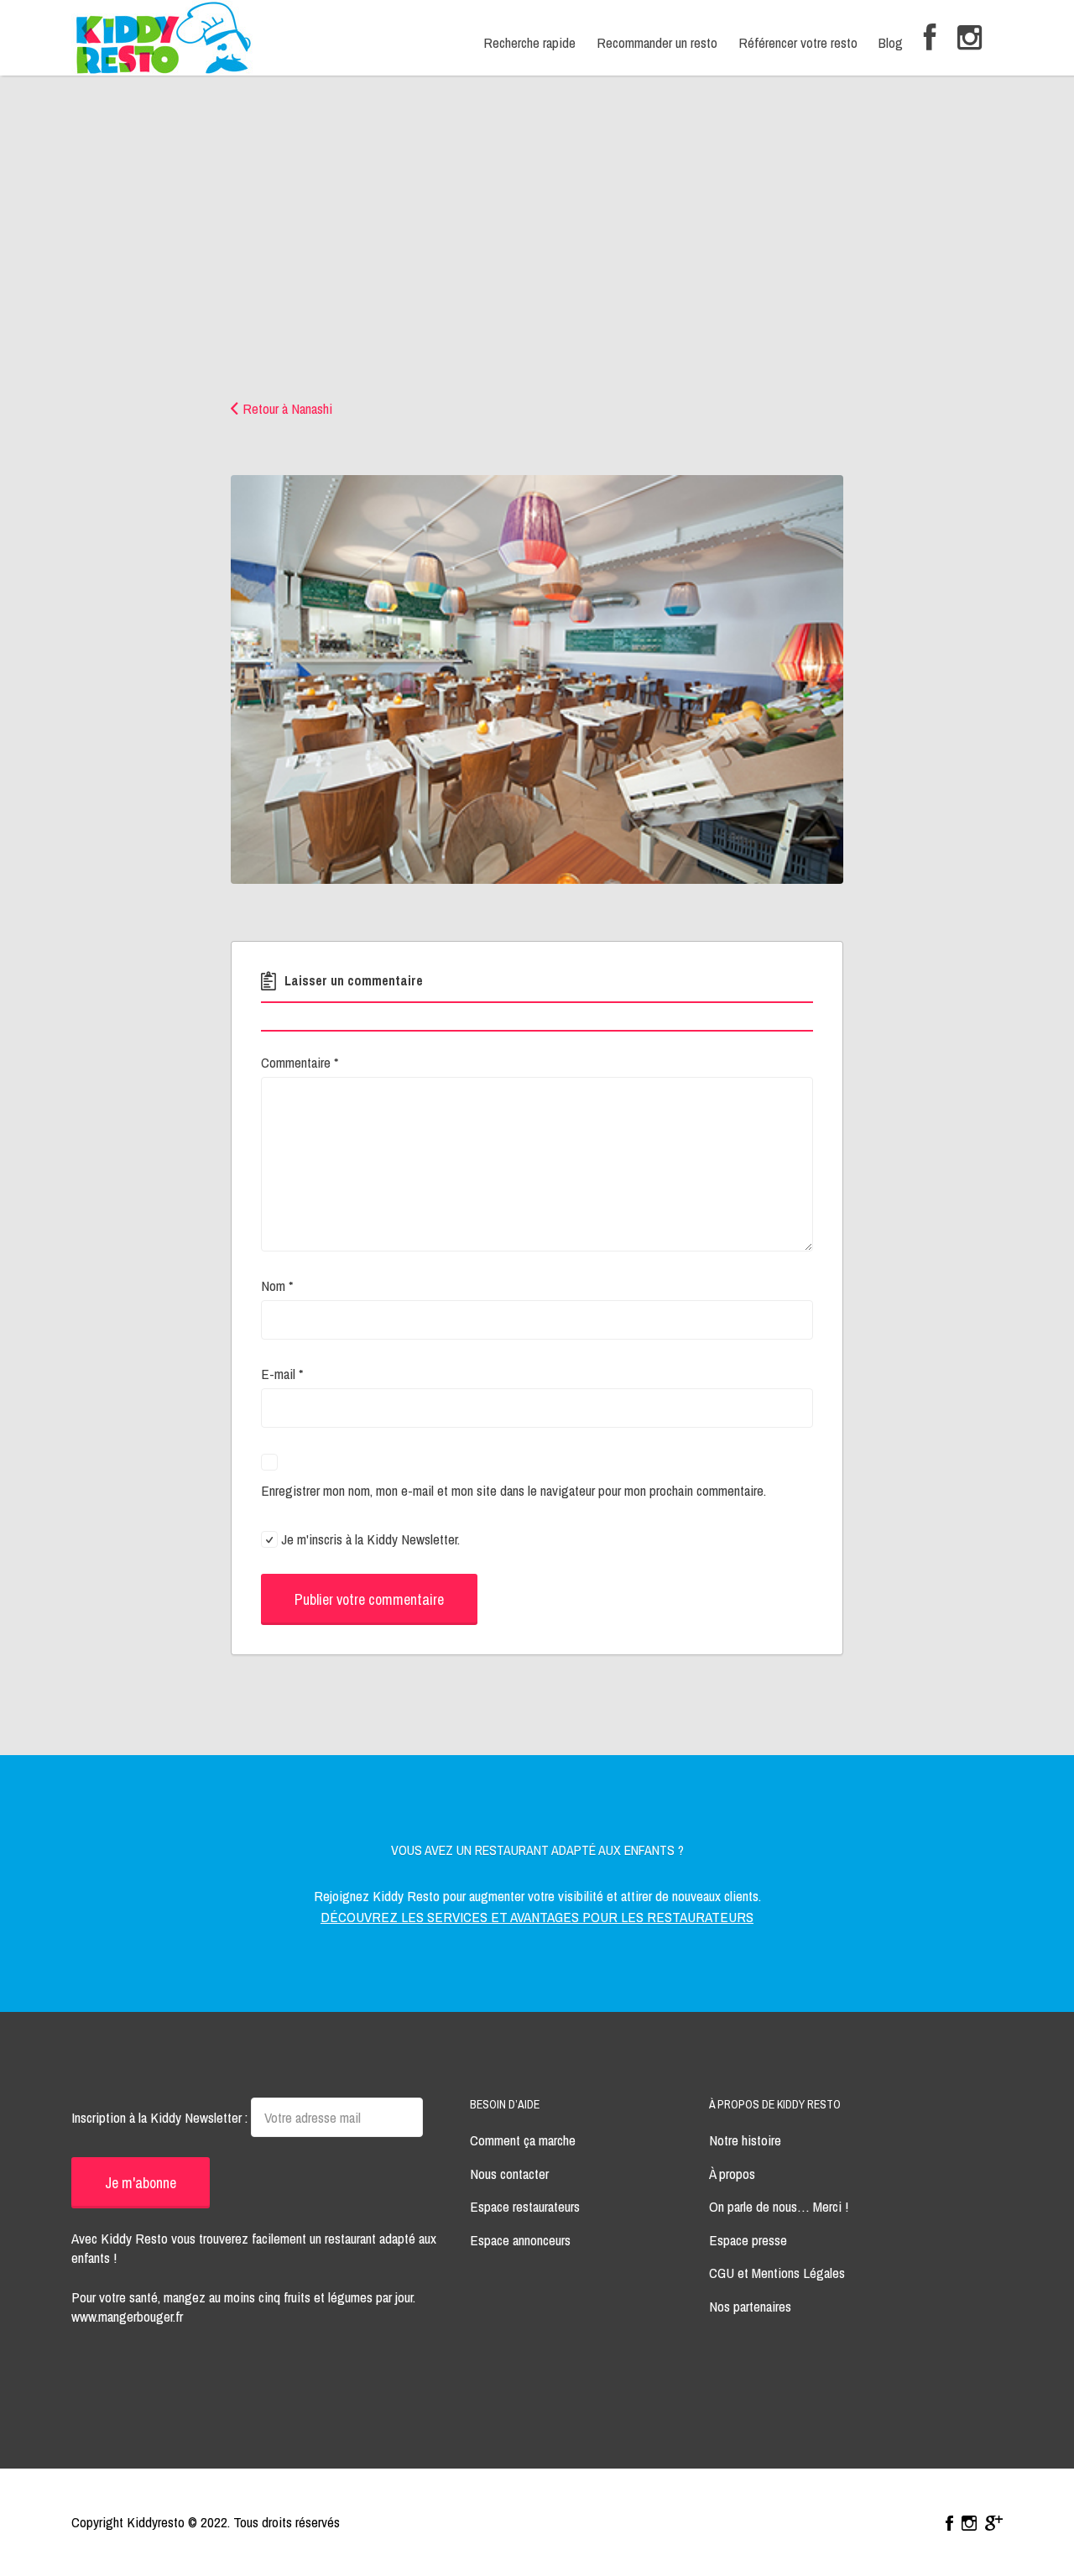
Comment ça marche (523, 2140)
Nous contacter (509, 2174)
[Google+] (994, 2523)
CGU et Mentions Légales (777, 2273)
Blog (891, 42)
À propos (732, 2174)
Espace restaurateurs (525, 2206)
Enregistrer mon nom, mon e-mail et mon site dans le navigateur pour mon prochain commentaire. (514, 1490)
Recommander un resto (657, 42)
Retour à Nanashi (287, 408)
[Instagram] (970, 38)
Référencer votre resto (798, 42)
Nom (277, 1285)
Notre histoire (745, 2140)
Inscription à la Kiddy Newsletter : (161, 2117)
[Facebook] (930, 38)
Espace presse (748, 2240)
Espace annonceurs (520, 2240)
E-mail (282, 1374)
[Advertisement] (537, 273)
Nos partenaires (750, 2306)
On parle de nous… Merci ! (779, 2206)
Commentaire (300, 1062)
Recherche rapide (529, 42)
